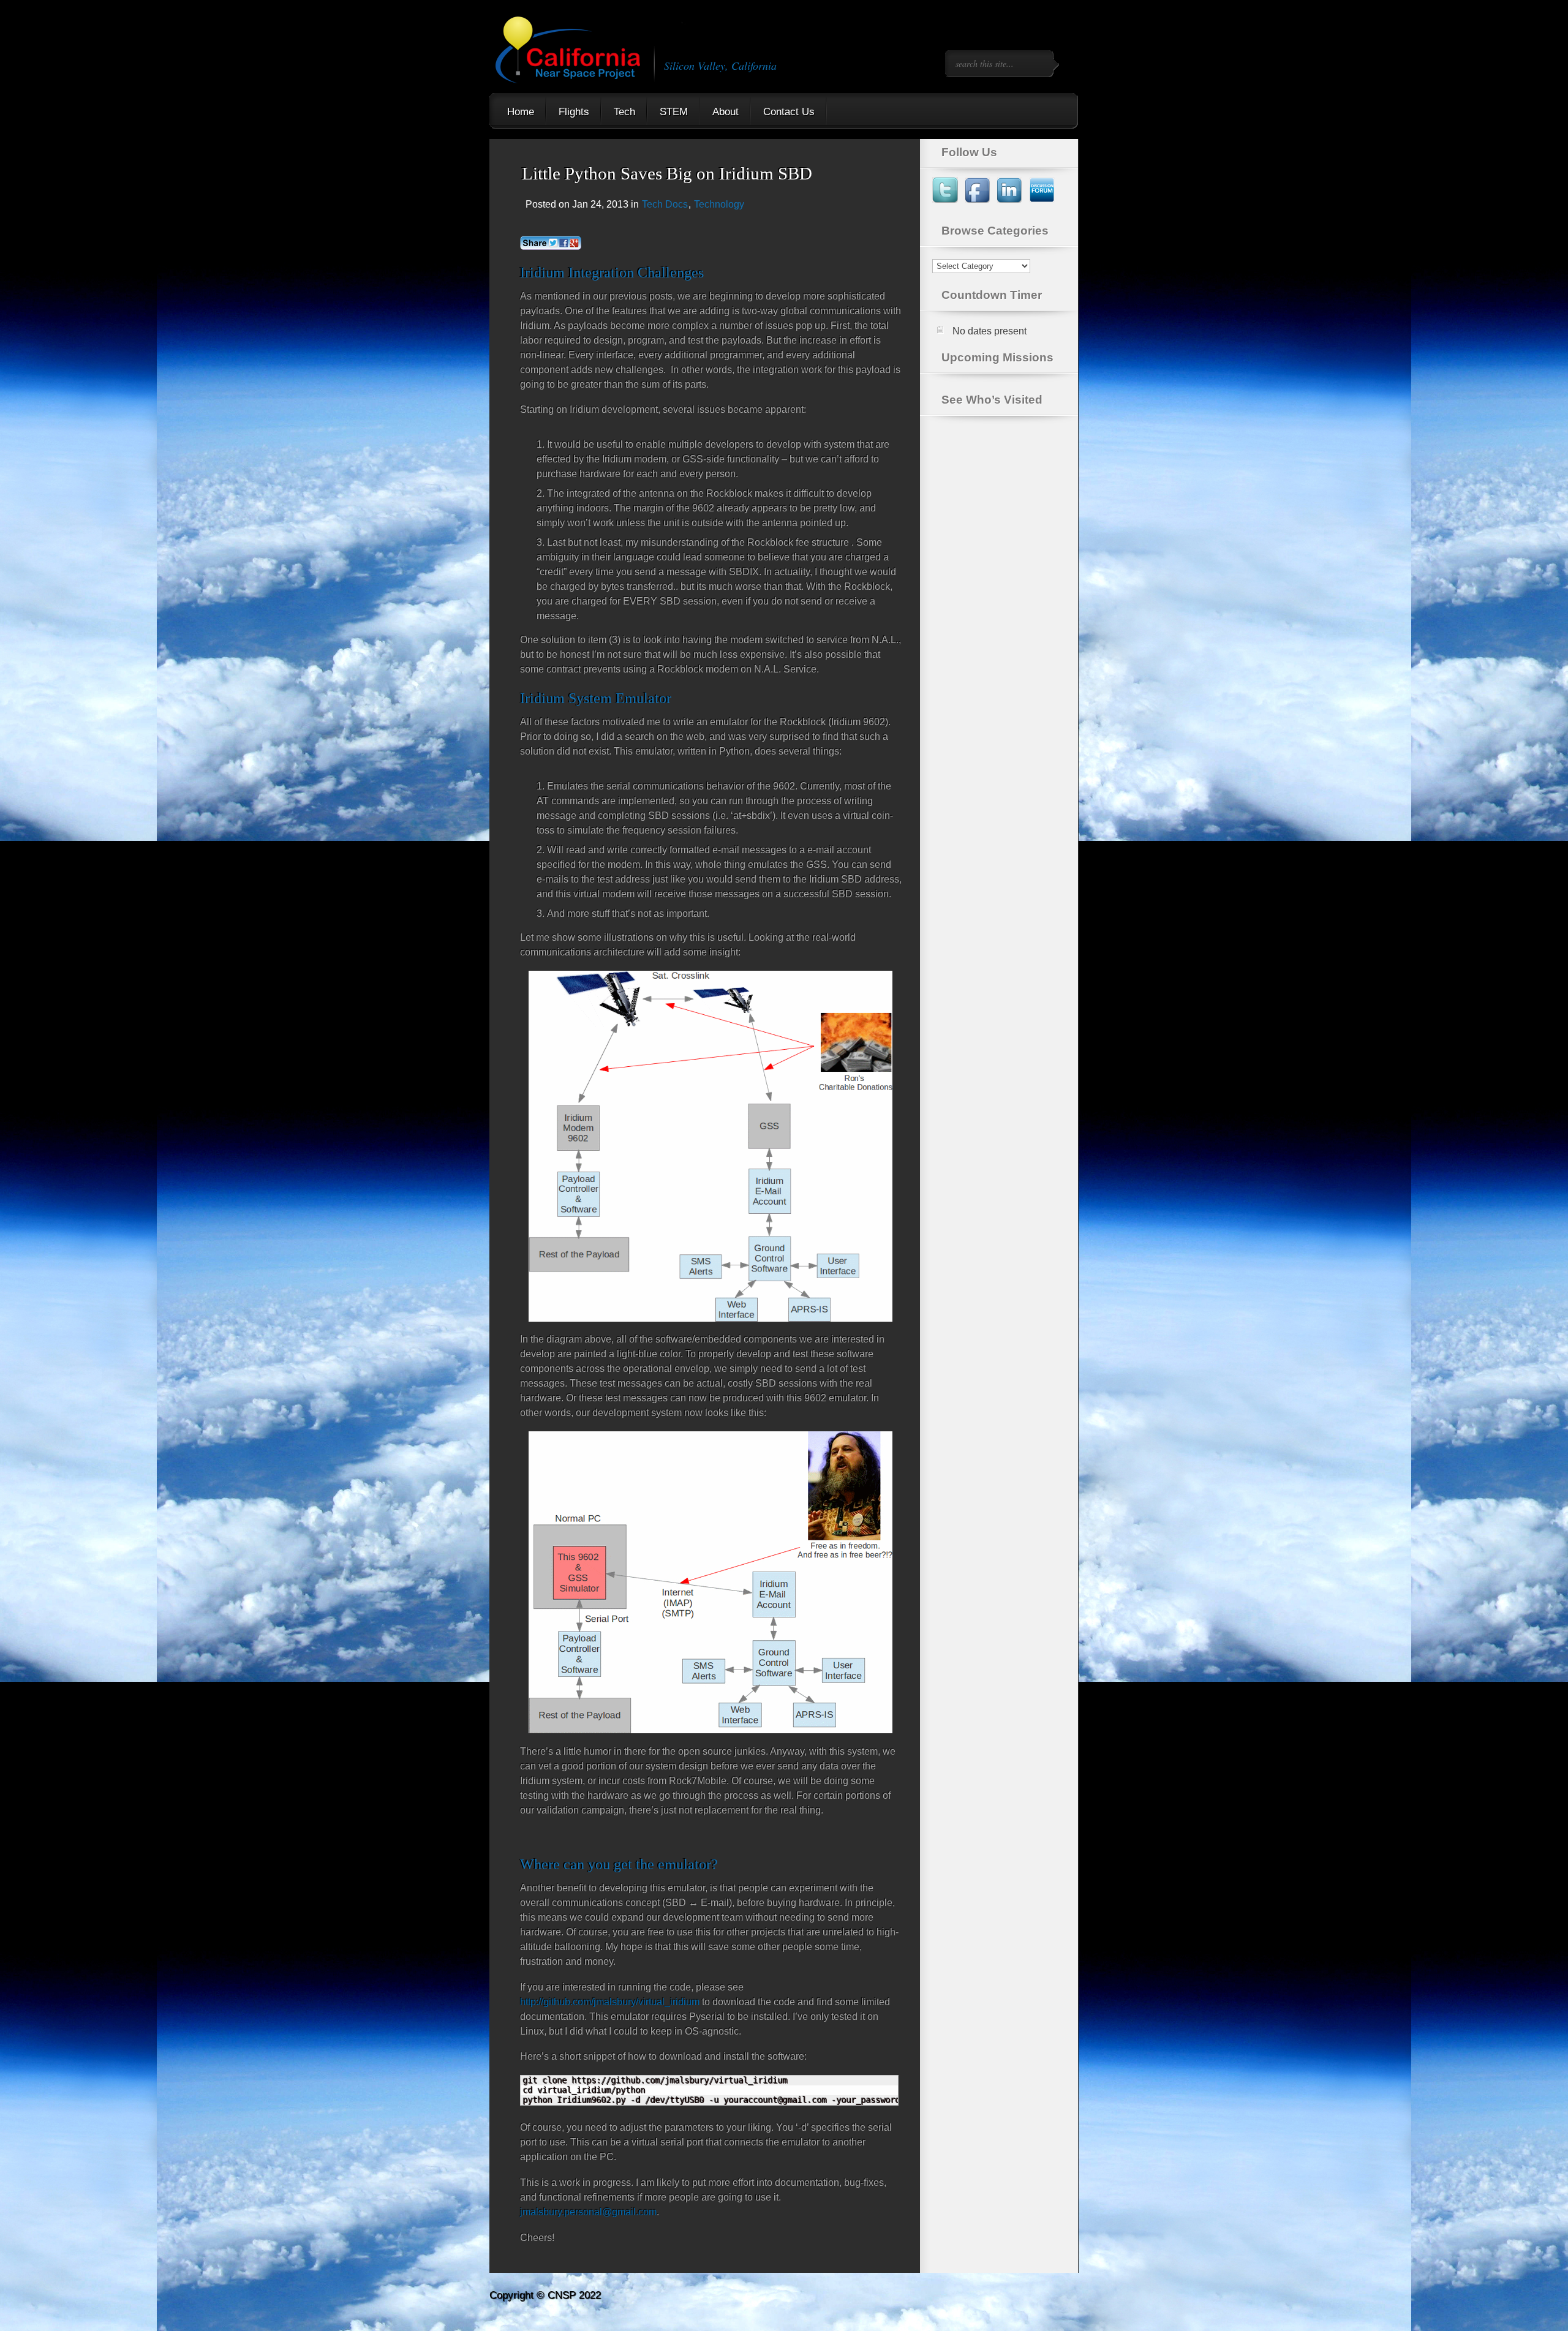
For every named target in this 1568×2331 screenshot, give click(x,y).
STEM (674, 112)
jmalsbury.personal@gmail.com (588, 2212)
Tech (624, 112)
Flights (574, 112)
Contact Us (789, 112)
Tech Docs (665, 204)
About (726, 112)
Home (521, 112)
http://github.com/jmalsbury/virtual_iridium (610, 2002)
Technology (719, 204)
